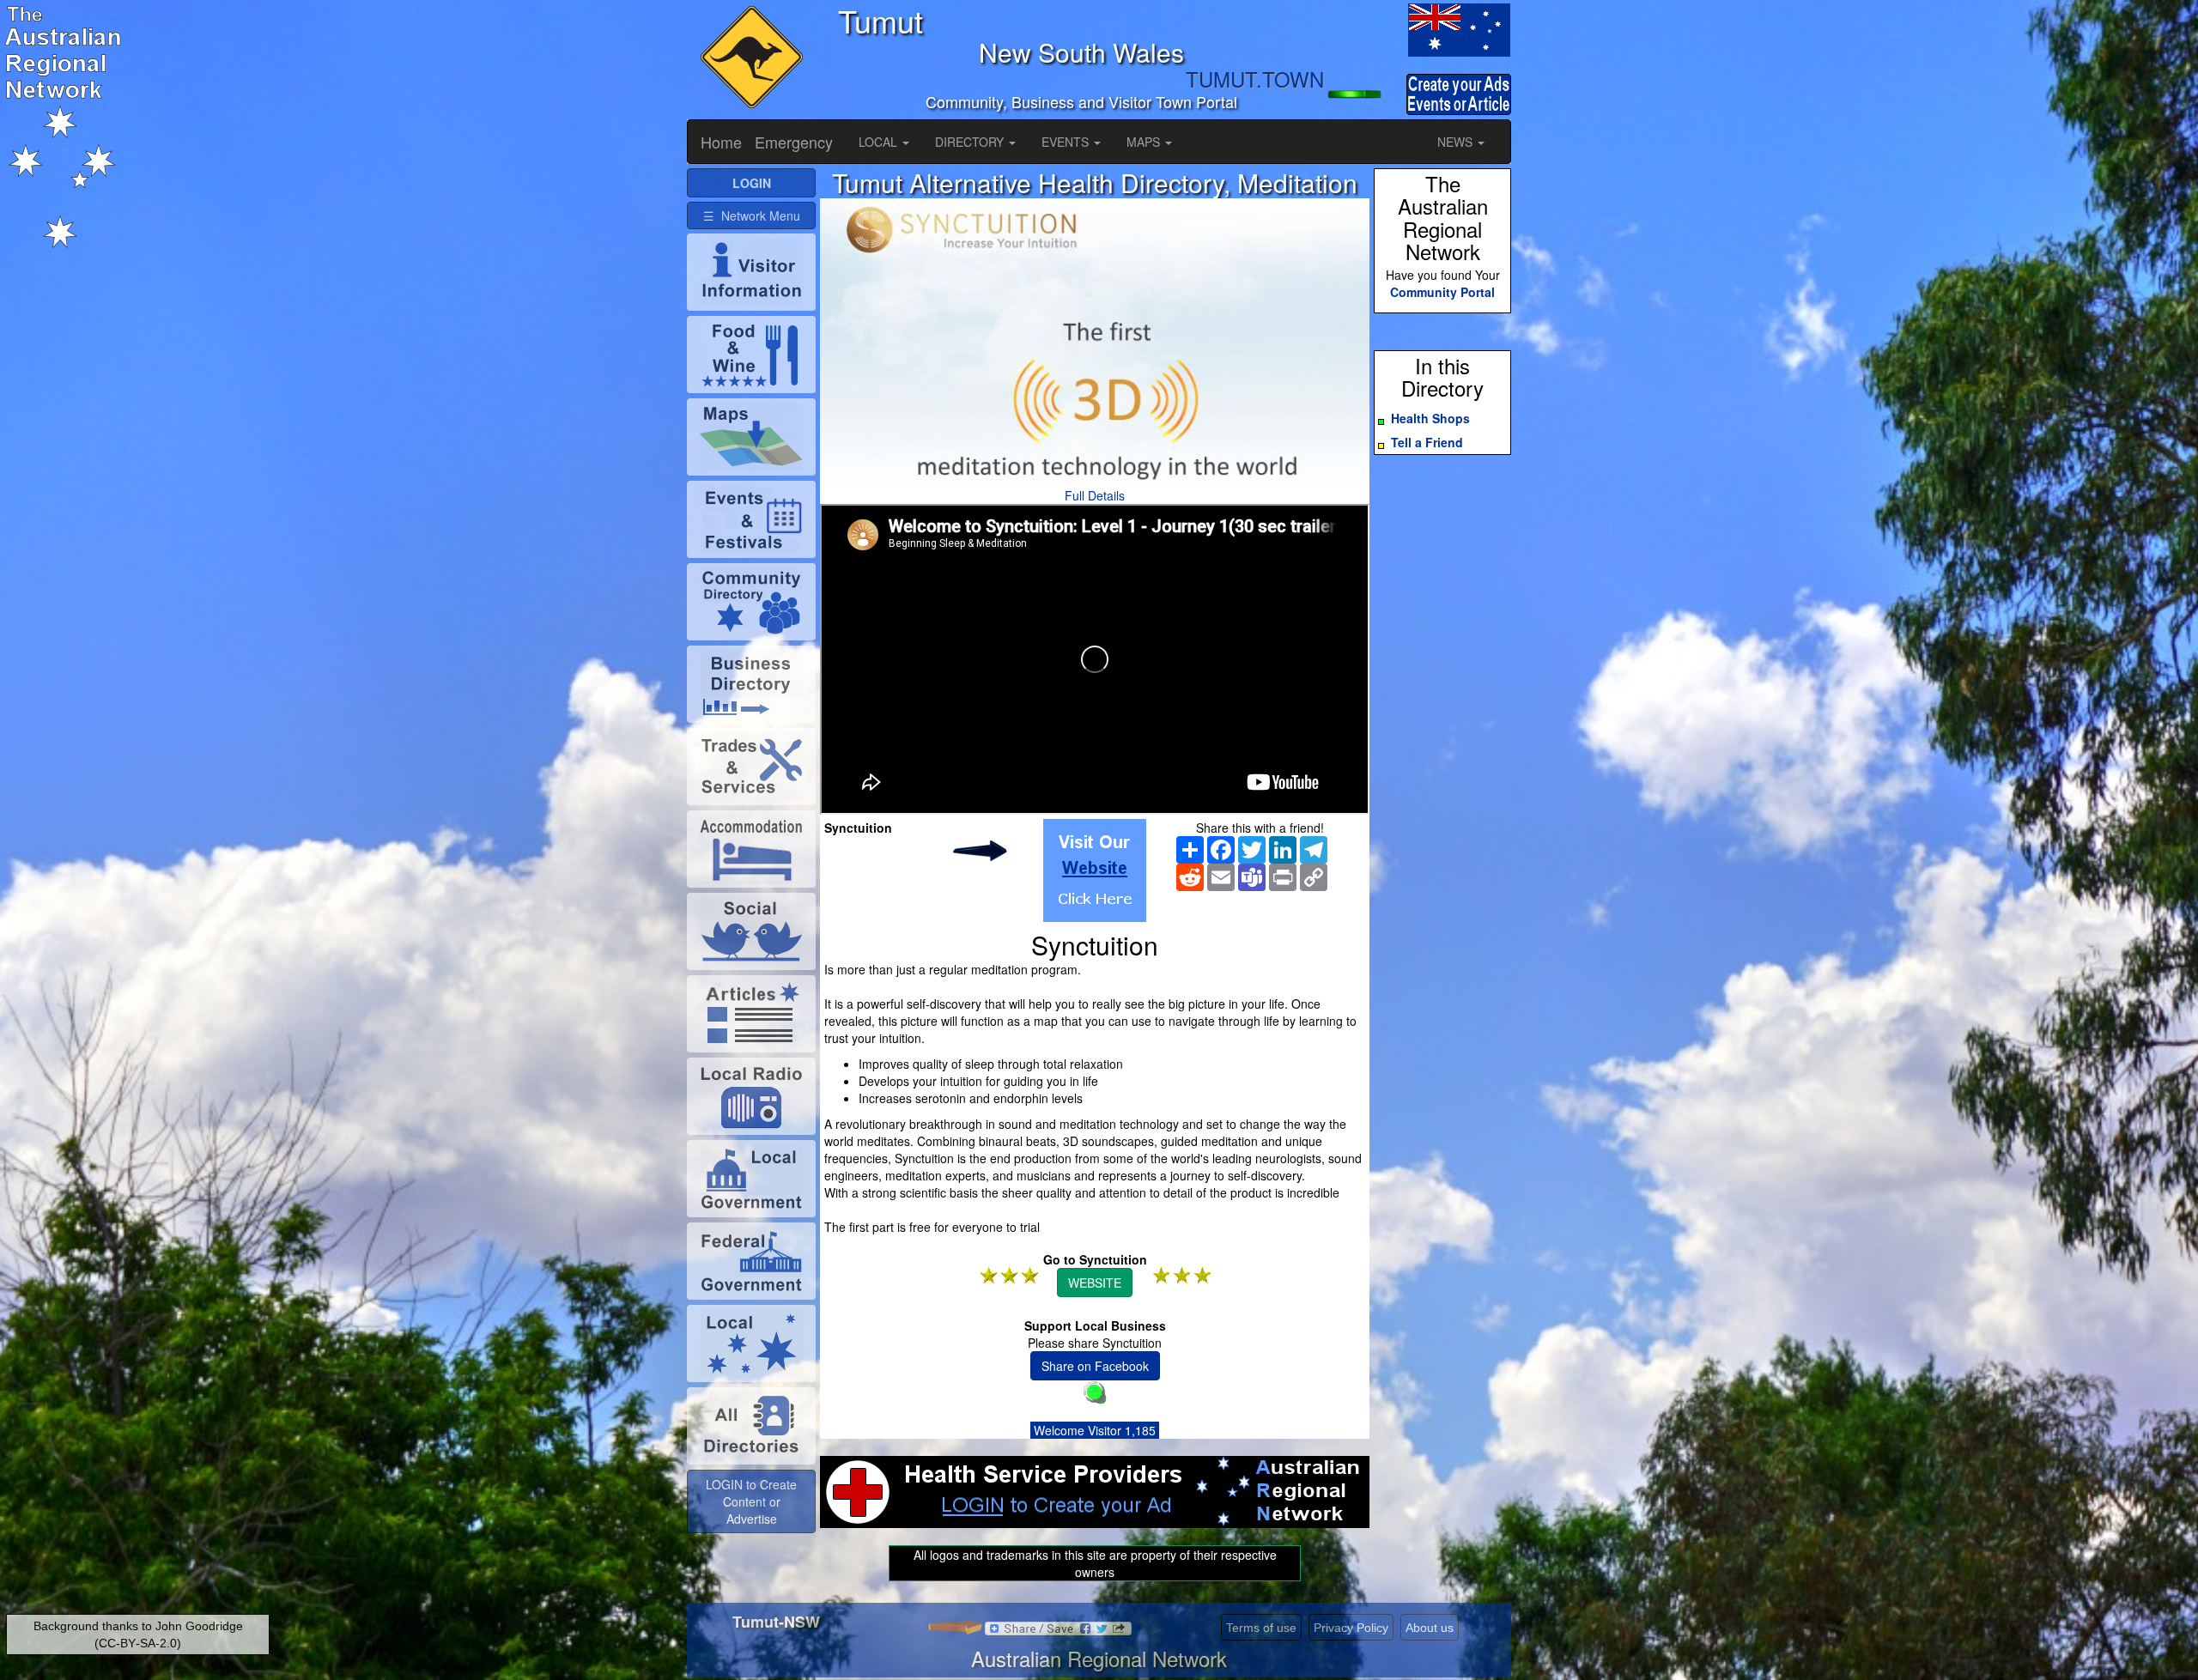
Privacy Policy (1351, 1628)
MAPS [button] (1145, 142)
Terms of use (1261, 1628)
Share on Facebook (1095, 1366)
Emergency (794, 142)
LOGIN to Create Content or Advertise (751, 1501)
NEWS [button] (1457, 142)
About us (1430, 1628)
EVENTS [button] (1067, 142)
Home (721, 142)
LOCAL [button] (880, 142)
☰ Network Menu (752, 215)
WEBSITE (1095, 1283)
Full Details (1095, 495)
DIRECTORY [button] (971, 142)
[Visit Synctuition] (1095, 870)
